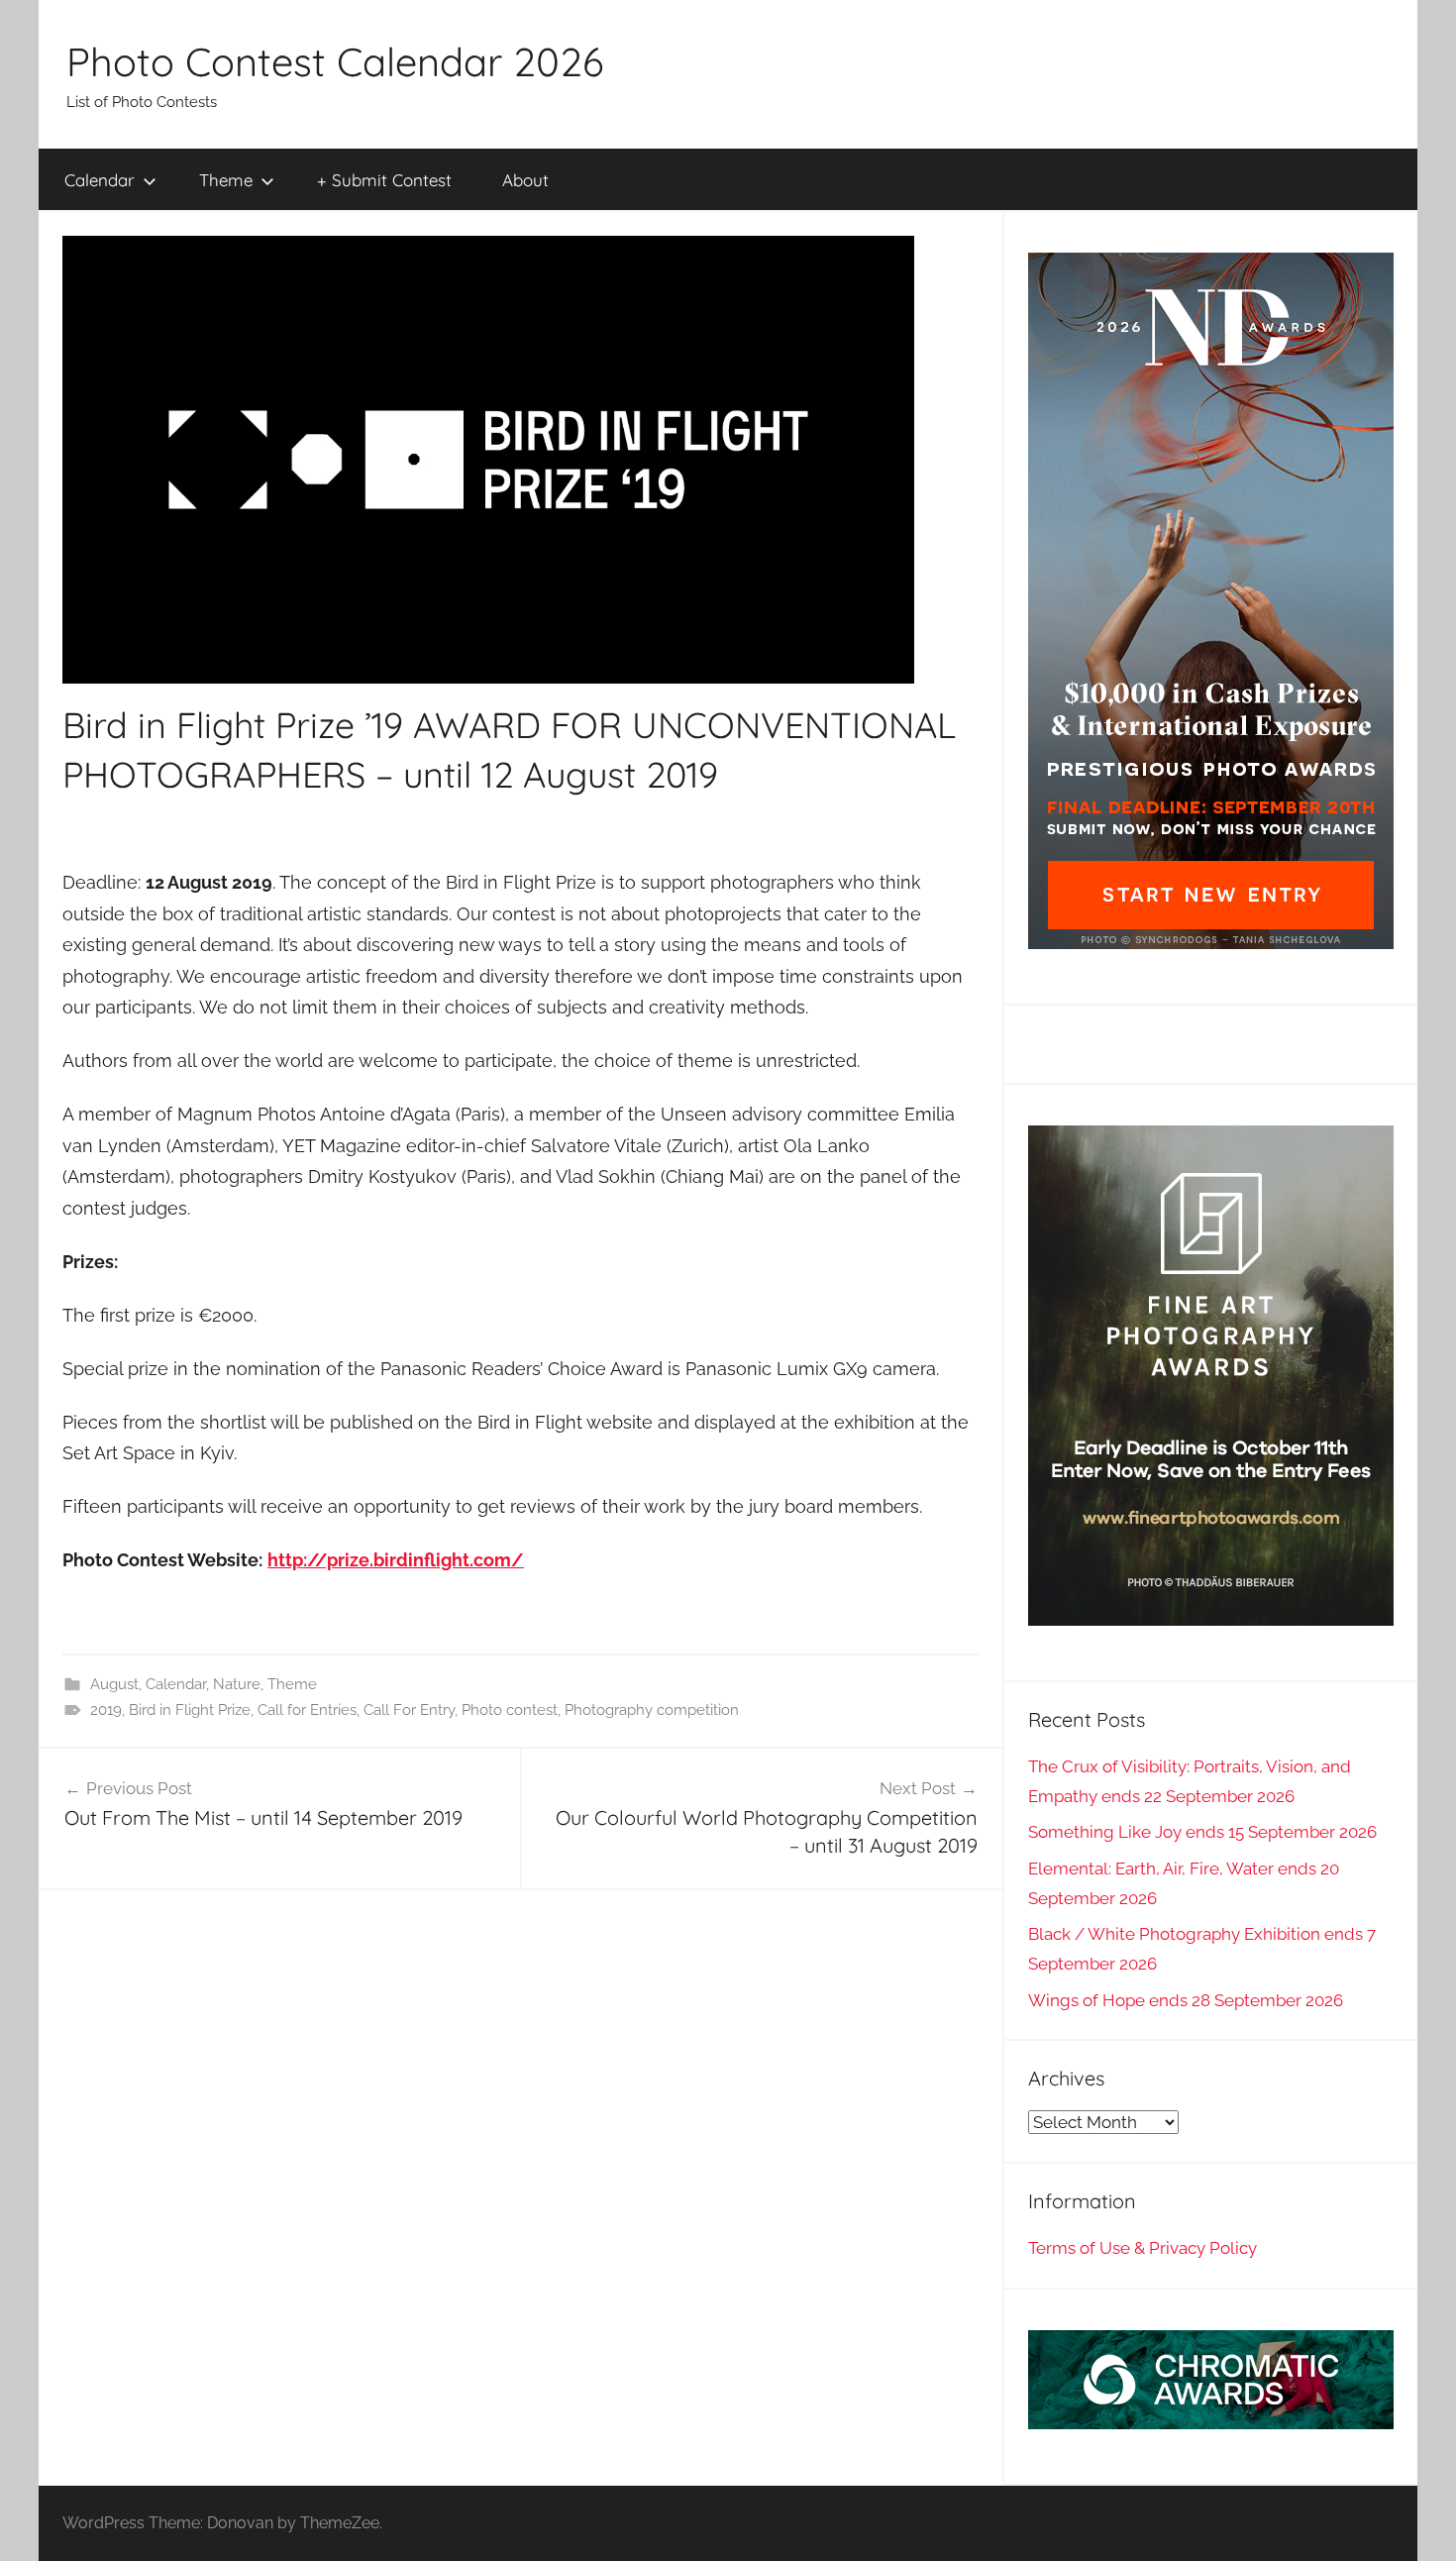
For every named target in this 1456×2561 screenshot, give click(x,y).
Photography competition (652, 1710)
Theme (226, 180)
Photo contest (510, 1710)
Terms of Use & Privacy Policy (1143, 2248)
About (525, 180)
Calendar (100, 180)
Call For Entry (409, 1710)
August (114, 1684)
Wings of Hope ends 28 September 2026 (1186, 2000)
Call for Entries (307, 1710)
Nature (237, 1684)
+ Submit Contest (384, 180)
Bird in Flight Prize (190, 1710)
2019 (106, 1710)
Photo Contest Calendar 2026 (335, 61)
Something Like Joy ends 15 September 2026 (1202, 1832)
